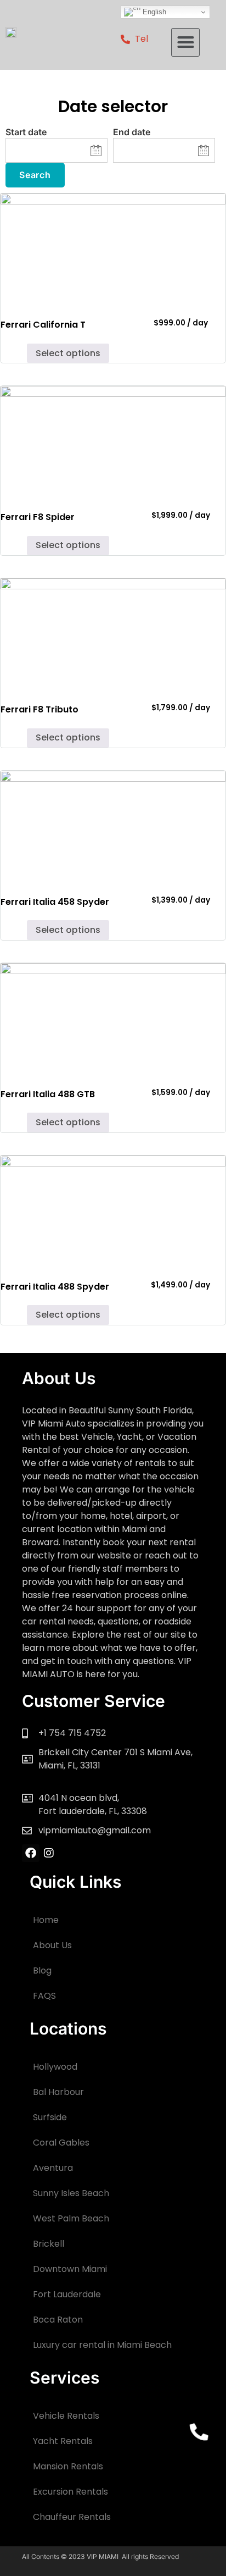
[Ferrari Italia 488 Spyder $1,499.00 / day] (113, 1212)
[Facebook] (31, 1853)
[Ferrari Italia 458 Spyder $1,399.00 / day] (113, 827)
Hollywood (55, 2067)
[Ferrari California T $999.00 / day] (113, 250)
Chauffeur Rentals (72, 2517)
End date (132, 132)
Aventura (53, 2168)
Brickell (49, 2244)
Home (46, 1920)
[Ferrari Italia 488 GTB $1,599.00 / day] (113, 1019)
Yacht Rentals (63, 2441)
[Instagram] (49, 1853)
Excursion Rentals (70, 2492)
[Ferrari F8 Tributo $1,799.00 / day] (113, 635)
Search (35, 175)
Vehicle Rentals (66, 2416)
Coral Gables (61, 2143)
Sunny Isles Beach (71, 2193)
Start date (26, 132)
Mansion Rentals (68, 2466)
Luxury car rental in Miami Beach (102, 2345)
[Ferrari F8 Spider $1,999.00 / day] (113, 442)
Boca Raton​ (58, 2320)
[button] (185, 42)
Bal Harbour (58, 2092)
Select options (68, 353)
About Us (52, 1945)
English (153, 12)
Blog (42, 1970)
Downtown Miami (70, 2269)
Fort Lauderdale (67, 2294)
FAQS (44, 1996)
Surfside (50, 2117)
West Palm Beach (71, 2218)
